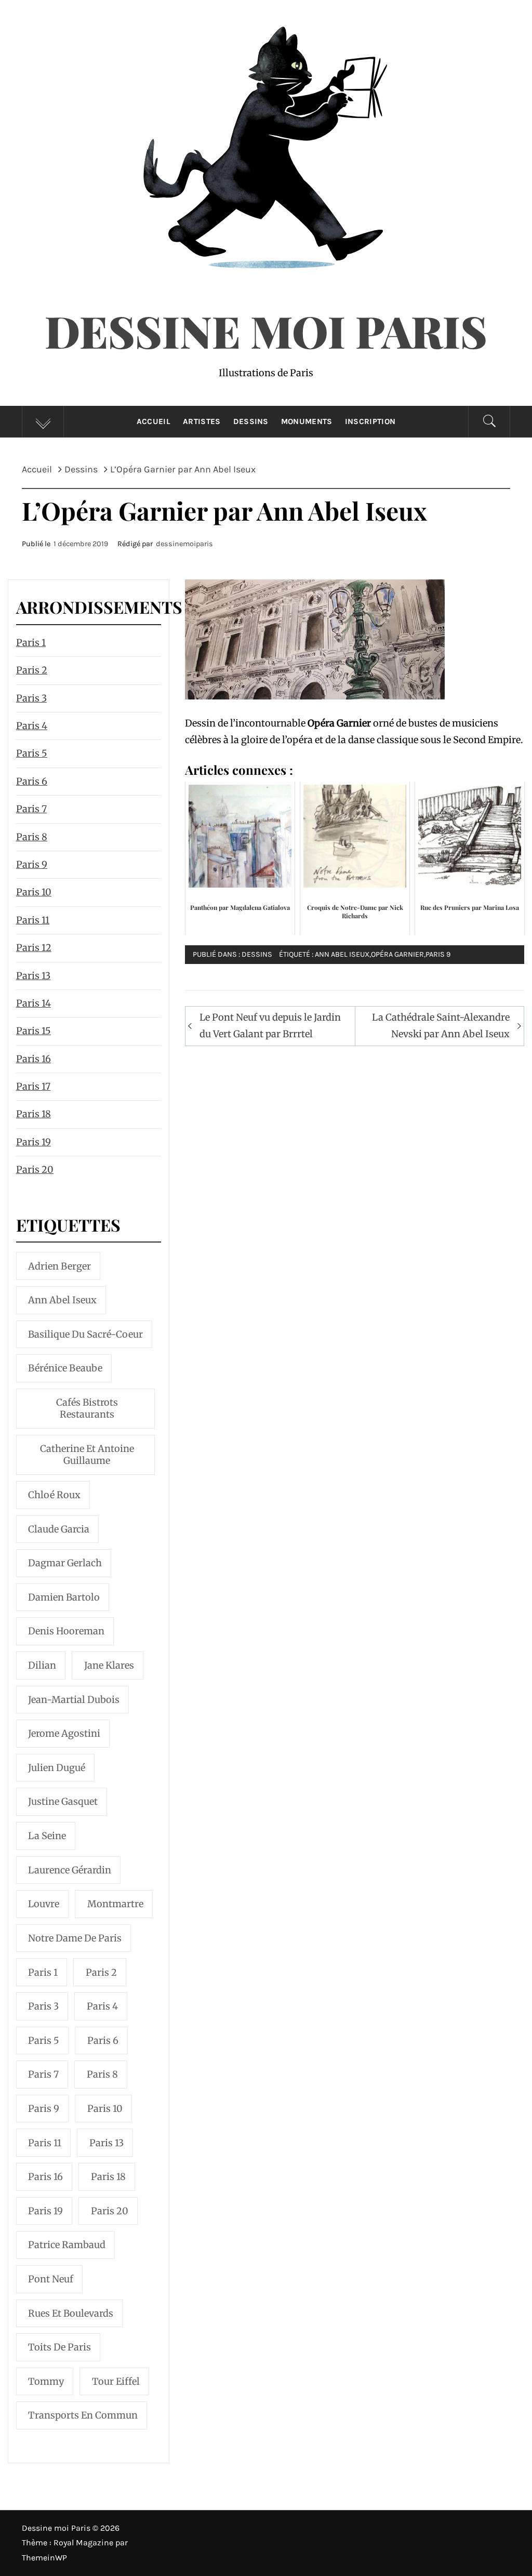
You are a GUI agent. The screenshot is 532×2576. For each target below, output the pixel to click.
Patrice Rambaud (67, 2245)
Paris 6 (32, 781)
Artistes (202, 421)
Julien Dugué (57, 1768)
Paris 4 (32, 726)
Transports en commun (83, 2415)
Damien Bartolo (64, 1597)
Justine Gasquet (63, 1801)
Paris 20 (35, 1170)
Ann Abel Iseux (342, 954)
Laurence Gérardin (70, 1870)
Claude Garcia (59, 1529)
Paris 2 (32, 670)
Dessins (251, 421)
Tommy (46, 2381)
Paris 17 (33, 1086)
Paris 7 (31, 809)
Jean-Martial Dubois (74, 1700)
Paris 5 (32, 753)
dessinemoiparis (184, 544)
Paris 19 (34, 1142)
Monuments (307, 421)
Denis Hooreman (66, 1631)
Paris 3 (31, 698)
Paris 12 (34, 948)
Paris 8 (32, 837)
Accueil (154, 421)
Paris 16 (34, 1059)
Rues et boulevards (71, 2313)
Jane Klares (109, 1665)
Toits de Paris (59, 2347)
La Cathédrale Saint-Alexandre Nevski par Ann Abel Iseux (441, 1026)
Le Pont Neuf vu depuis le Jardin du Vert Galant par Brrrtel (270, 1026)
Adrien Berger (59, 1266)
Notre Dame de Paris (75, 1938)
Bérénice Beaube (65, 1368)
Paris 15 (34, 1031)
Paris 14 (34, 1003)
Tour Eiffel (116, 2381)
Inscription (370, 421)
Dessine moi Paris (266, 331)
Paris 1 (31, 643)
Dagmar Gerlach (65, 1563)
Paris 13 (33, 976)
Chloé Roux (54, 1495)
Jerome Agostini (64, 1733)
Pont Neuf (51, 2279)
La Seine (47, 1836)
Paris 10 (34, 892)
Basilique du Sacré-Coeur (85, 1334)
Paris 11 (33, 920)
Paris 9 (438, 954)
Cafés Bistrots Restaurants (87, 1408)
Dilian (42, 1665)
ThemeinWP (44, 2558)
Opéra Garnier (397, 954)
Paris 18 (34, 1114)
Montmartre (115, 1904)
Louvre (44, 1904)
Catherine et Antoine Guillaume (87, 1455)
